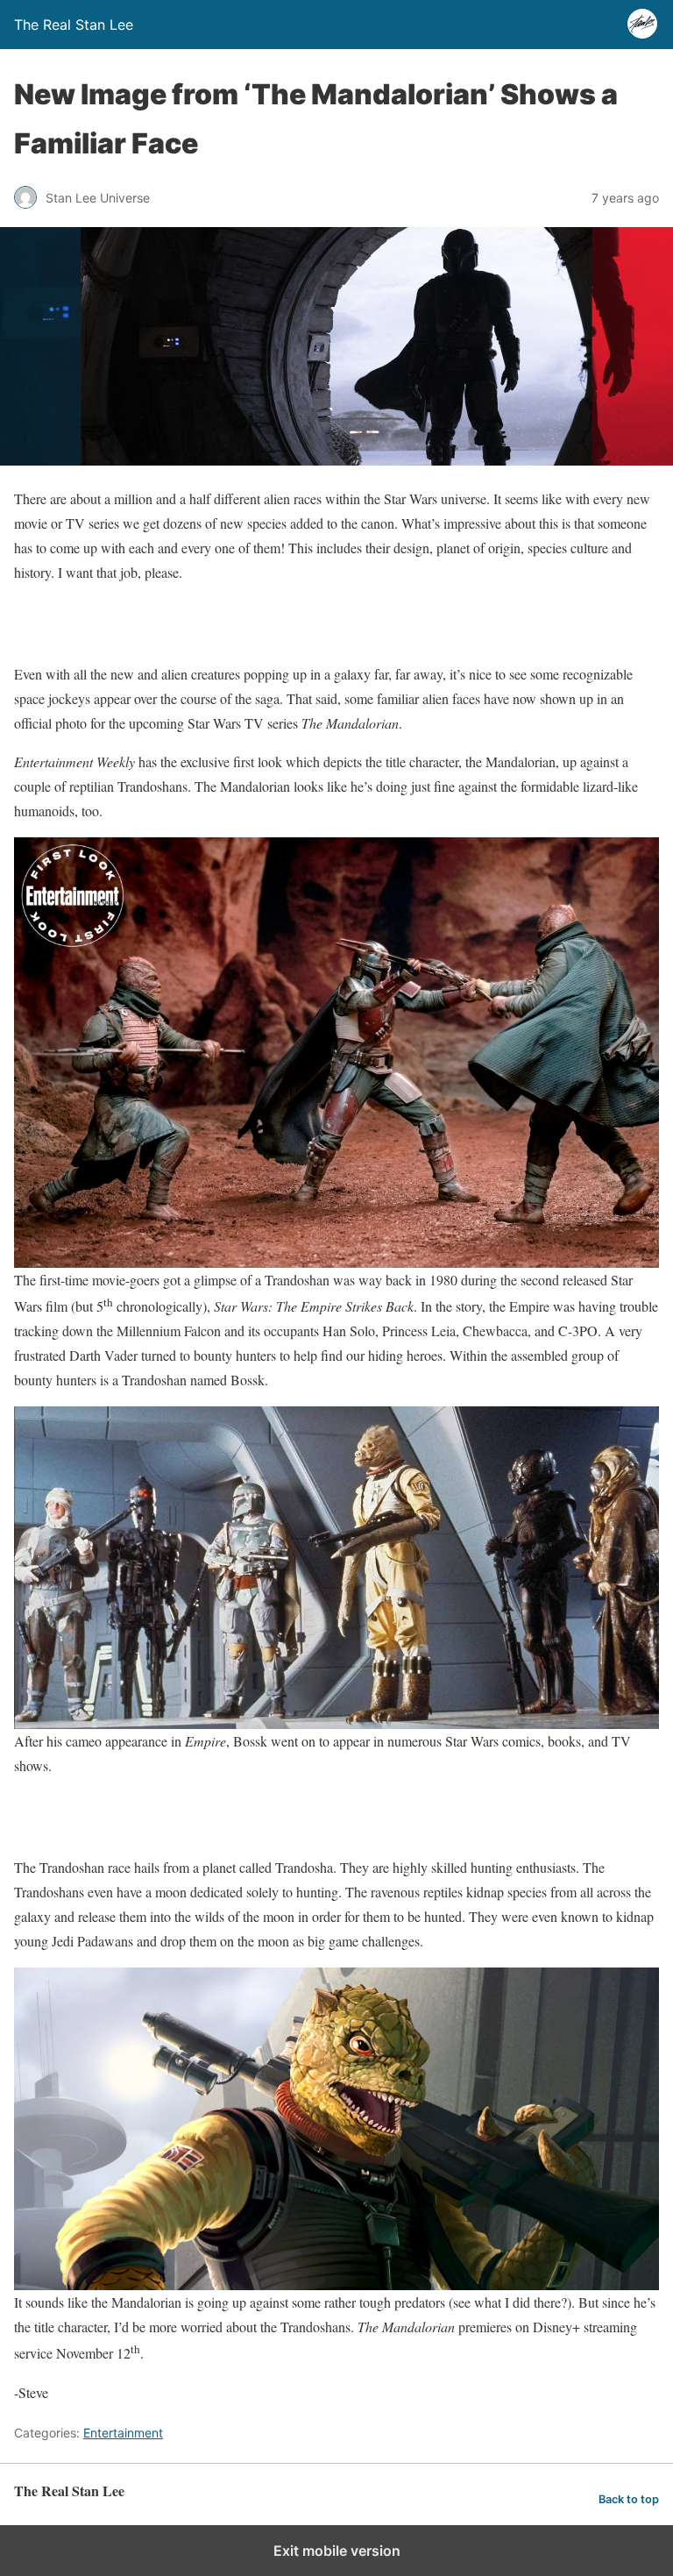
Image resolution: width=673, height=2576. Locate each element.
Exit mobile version (337, 2551)
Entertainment (123, 2433)
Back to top (629, 2499)
